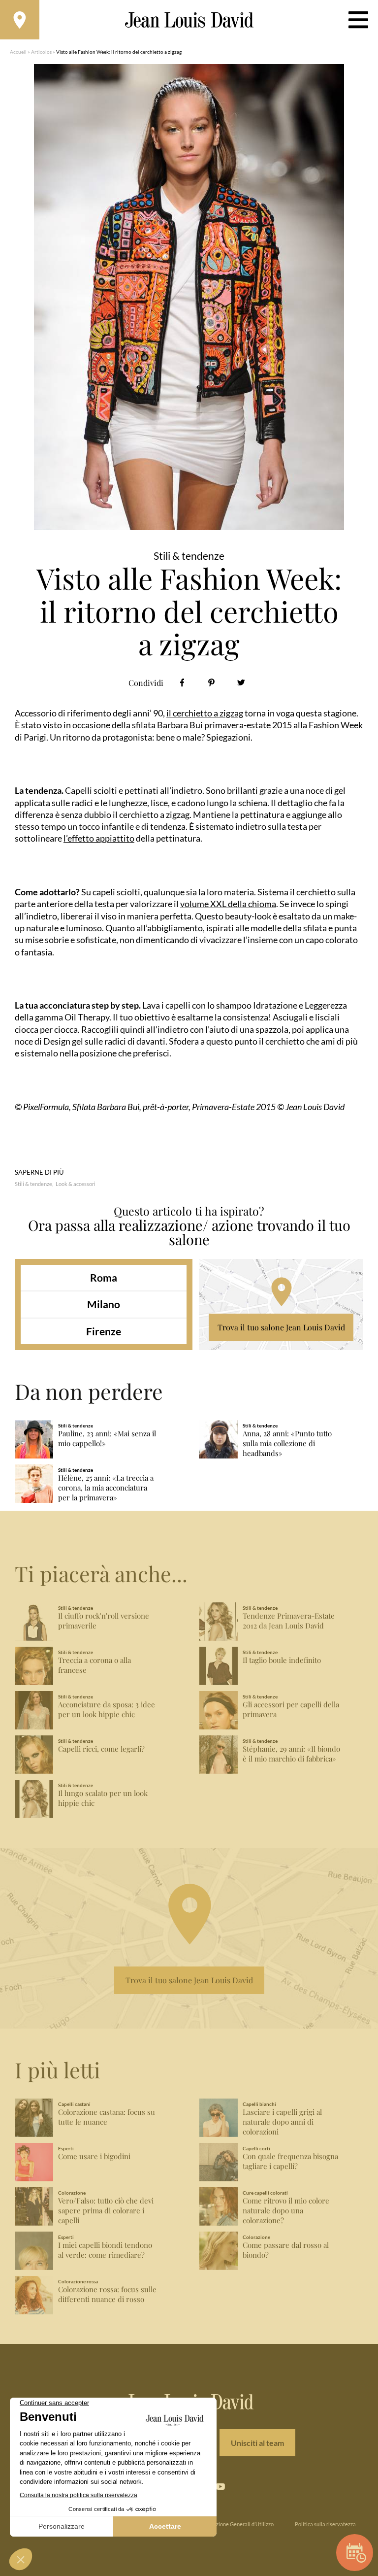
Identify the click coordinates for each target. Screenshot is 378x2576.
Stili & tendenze (33, 1184)
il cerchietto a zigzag (205, 713)
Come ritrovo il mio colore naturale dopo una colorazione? (286, 2211)
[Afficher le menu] (358, 20)
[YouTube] (220, 2486)
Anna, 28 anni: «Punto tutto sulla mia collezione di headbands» (287, 1443)
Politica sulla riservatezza (325, 2524)
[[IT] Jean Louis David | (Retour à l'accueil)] (189, 20)
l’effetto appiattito (99, 838)
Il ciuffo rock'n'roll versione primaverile (104, 1621)
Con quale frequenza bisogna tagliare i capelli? (290, 2161)
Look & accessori (76, 1184)
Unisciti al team (257, 2443)
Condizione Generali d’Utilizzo (238, 2524)
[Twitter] (241, 683)
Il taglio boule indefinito (282, 1660)
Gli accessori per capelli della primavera (291, 1710)
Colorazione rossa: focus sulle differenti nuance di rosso (107, 2294)
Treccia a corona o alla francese (94, 1665)
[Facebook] (182, 683)
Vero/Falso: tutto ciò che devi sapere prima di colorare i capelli (106, 2211)
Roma (104, 1277)
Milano (104, 1304)
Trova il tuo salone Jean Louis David (281, 1327)
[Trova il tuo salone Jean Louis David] (20, 20)
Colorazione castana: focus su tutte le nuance (107, 2117)
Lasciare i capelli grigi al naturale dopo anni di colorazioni (282, 2122)
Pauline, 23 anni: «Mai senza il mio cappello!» (107, 1439)
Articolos (41, 52)
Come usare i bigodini (94, 2156)
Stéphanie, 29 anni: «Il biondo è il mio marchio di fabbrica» (291, 1754)
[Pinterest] (211, 683)
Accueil (18, 52)
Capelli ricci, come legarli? (101, 1749)
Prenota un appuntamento (355, 2553)
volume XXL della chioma (228, 904)
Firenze (104, 1331)
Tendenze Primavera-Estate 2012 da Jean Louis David (289, 1621)
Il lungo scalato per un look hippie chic (103, 1798)
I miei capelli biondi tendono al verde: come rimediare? (105, 2250)
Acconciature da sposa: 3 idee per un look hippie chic (107, 1710)
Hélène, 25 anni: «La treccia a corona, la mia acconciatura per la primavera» (106, 1488)
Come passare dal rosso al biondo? (286, 2250)
